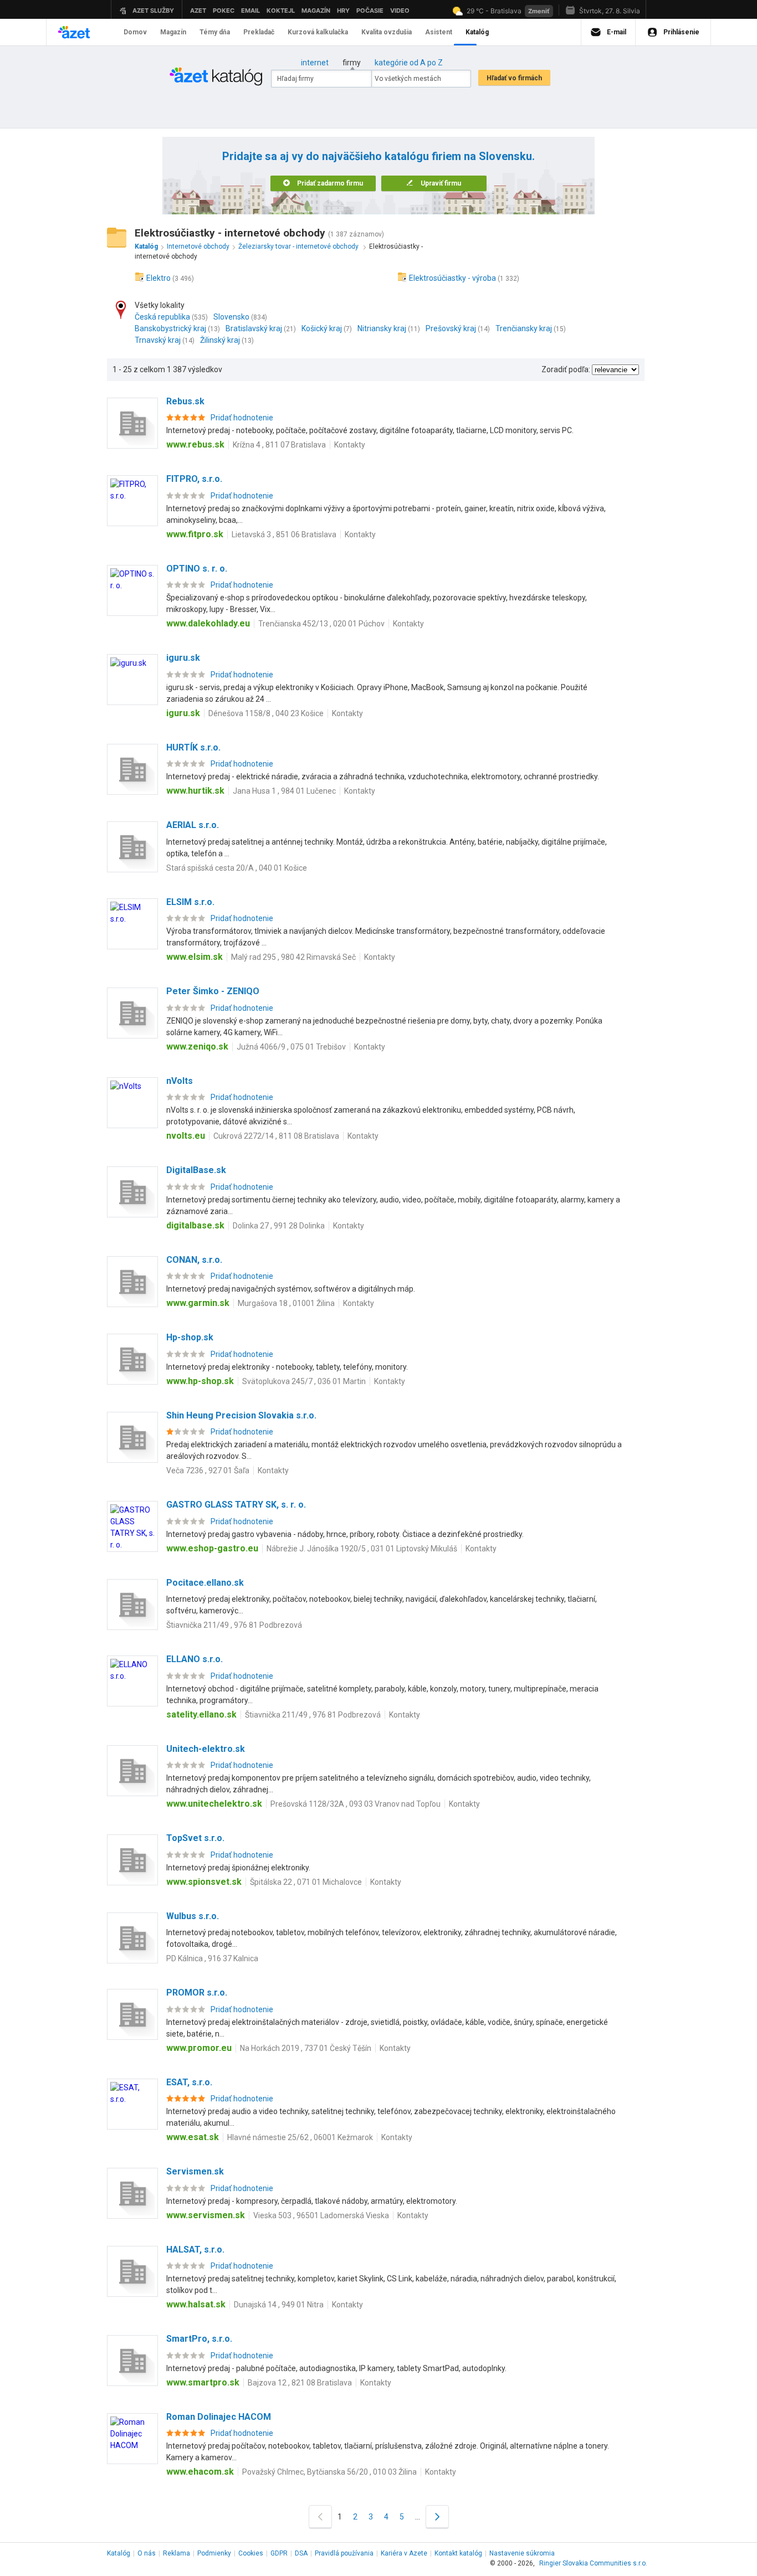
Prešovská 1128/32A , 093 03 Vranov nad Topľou (356, 1804)
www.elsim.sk (195, 957)
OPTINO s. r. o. (197, 569)
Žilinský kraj (220, 340)
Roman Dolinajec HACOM (219, 2417)
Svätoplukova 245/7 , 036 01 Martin (304, 1381)
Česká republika (162, 317)
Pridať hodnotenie (242, 418)
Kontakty (350, 445)
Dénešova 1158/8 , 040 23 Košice (266, 713)
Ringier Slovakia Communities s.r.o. (593, 2563)
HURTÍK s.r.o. (193, 747)
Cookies (251, 2553)
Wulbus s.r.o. (193, 1916)
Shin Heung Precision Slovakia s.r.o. (241, 1415)
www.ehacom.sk (200, 2472)
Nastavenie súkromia (522, 2553)
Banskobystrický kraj (170, 328)
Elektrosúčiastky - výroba (452, 278)
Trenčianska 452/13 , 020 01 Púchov (321, 624)
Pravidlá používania (344, 2553)
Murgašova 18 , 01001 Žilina (286, 1303)
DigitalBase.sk (196, 1170)
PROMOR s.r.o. (197, 1993)
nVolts (180, 1081)
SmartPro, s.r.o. (199, 2339)
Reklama (177, 2553)
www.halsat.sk (196, 2304)
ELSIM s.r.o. (190, 902)
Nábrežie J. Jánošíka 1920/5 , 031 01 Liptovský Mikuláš (362, 1549)
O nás (147, 2553)
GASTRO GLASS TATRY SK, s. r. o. (236, 1505)
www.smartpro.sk (203, 2382)
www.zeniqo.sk (197, 1047)
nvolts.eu (186, 1136)
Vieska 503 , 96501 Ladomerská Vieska (321, 2215)
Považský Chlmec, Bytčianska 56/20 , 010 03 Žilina (329, 2472)
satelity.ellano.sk (201, 1714)
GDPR (279, 2553)
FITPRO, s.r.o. (194, 479)
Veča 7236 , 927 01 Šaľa (208, 1470)
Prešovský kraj (451, 328)
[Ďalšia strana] (437, 2516)
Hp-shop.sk (190, 1337)
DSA (301, 2553)
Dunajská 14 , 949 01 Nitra (279, 2305)
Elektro (158, 278)
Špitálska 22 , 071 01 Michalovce (306, 1882)
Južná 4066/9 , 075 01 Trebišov (291, 1047)
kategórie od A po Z (409, 63)
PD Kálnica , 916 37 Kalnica (212, 1958)
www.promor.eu (199, 2048)
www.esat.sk (193, 2137)
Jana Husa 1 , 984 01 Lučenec (284, 791)
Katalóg (119, 2553)
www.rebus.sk (195, 444)
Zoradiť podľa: (566, 369)
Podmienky (214, 2553)
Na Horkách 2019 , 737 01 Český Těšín (306, 2048)
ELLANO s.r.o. (195, 1659)
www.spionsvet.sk (204, 1882)
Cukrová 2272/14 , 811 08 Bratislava (276, 1136)
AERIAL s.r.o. (193, 825)
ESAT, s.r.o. (189, 2082)
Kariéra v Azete (404, 2553)
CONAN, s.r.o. (194, 1260)
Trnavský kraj (158, 340)
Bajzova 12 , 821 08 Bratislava (300, 2383)
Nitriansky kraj (382, 328)
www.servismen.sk (206, 2215)
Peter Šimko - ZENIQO (213, 991)
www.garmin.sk (198, 1303)
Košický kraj (322, 328)
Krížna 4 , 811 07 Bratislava (279, 445)
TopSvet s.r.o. (195, 1838)
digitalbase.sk (195, 1225)
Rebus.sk (185, 401)
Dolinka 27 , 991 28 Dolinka (279, 1226)
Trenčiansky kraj (524, 328)
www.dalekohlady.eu (208, 623)
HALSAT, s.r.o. (195, 2249)
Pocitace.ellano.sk (205, 1583)
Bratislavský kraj (254, 328)
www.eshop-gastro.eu (212, 1548)
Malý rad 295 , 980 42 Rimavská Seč (293, 957)
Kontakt (458, 2553)
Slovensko (231, 317)
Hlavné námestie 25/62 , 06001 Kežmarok (300, 2137)
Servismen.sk (195, 2171)
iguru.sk (183, 658)
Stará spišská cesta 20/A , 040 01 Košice (237, 868)
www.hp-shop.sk (200, 1381)
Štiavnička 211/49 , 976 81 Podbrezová (234, 1625)
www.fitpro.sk (195, 534)
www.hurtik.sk (195, 791)
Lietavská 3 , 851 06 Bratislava (284, 534)
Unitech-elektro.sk (206, 1749)
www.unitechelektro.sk (214, 1804)
